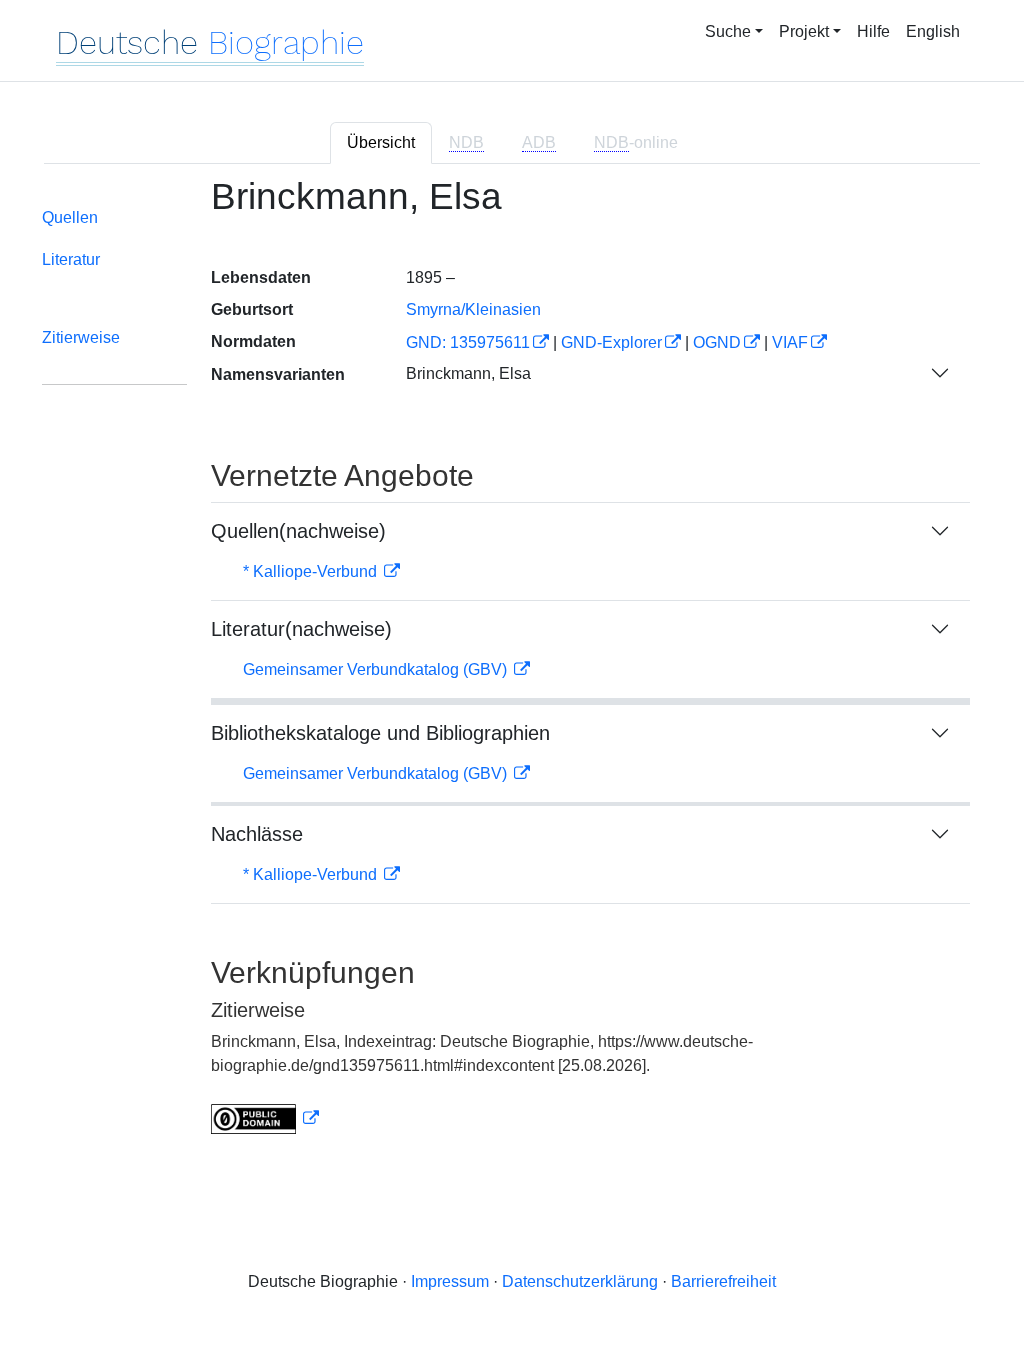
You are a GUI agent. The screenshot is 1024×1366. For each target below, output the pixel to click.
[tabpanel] (512, 667)
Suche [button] (728, 31)
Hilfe (873, 31)
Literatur (71, 259)
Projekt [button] (804, 31)
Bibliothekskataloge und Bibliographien (380, 733)
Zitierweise (81, 337)
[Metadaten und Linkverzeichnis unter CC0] (265, 1118)
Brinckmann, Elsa (468, 373)
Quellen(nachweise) (298, 531)
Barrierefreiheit (723, 1281)
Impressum (450, 1281)
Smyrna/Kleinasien (473, 309)
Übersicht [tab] (381, 142)
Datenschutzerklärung (580, 1281)
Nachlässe (257, 834)
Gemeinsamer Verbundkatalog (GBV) (377, 669)
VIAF (790, 342)
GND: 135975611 (468, 342)
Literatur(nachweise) (301, 629)
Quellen (70, 217)
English (933, 31)
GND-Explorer (611, 342)
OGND (717, 342)
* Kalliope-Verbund (312, 571)
